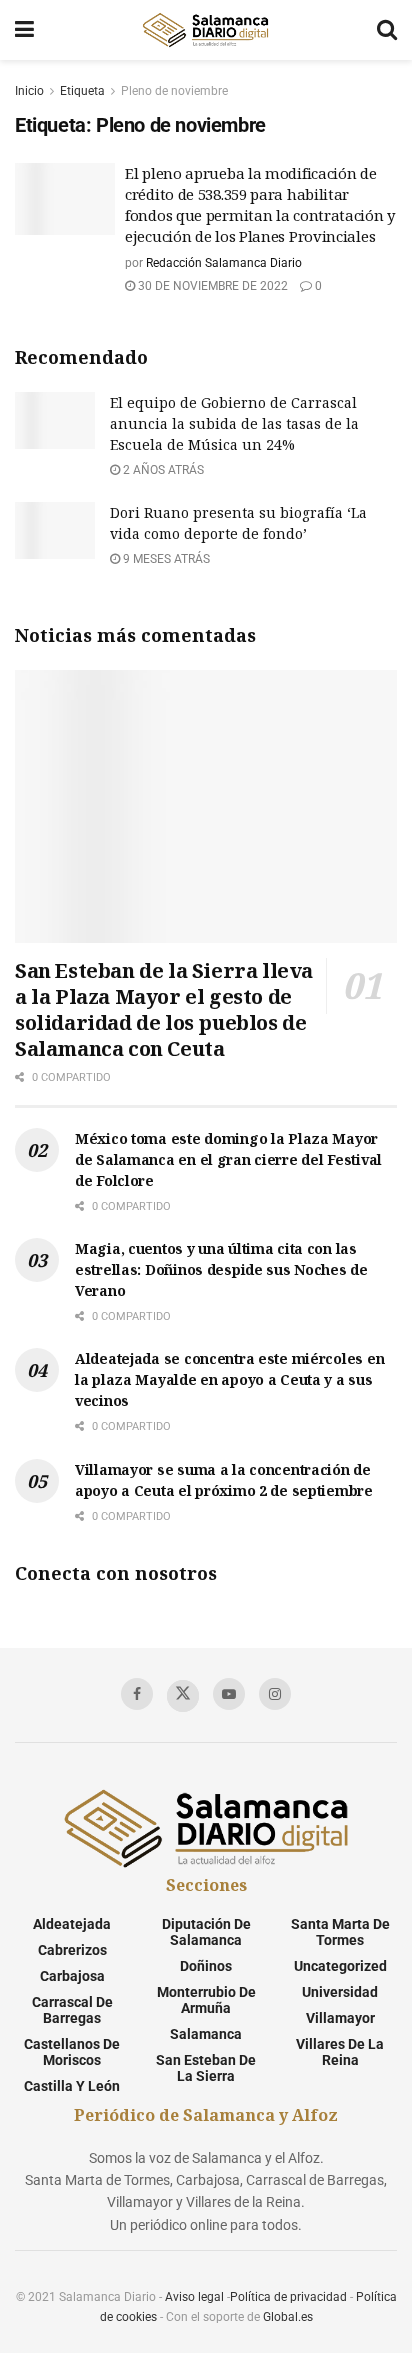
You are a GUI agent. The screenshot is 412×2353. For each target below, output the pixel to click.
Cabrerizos (72, 1950)
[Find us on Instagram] (275, 1694)
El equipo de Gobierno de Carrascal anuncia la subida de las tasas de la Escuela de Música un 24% (234, 423)
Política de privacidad (288, 2297)
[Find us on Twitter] (183, 1696)
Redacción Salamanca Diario (224, 263)
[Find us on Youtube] (229, 1694)
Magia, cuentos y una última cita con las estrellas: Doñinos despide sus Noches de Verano (221, 1269)
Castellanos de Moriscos (72, 2052)
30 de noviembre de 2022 (211, 286)
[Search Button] (387, 30)
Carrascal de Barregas (72, 2010)
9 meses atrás (165, 559)
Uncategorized (340, 1966)
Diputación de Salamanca (206, 1932)
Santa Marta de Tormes (340, 1932)
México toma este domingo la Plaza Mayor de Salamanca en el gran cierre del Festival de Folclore (228, 1159)
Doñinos (206, 1966)
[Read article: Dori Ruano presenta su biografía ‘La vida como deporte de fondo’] (55, 530)
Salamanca (206, 2034)
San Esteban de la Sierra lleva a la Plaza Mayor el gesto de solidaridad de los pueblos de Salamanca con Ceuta (164, 1009)
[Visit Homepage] (205, 30)
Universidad (340, 1992)
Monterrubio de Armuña (206, 2000)
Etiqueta (82, 91)
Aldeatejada (72, 1924)
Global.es (288, 2317)
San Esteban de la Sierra (206, 2068)
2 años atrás (162, 470)
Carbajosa (72, 1976)
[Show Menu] (24, 30)
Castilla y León (72, 2086)
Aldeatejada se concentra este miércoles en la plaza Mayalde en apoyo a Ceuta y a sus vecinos (229, 1379)
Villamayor (340, 2018)
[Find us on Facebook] (137, 1694)
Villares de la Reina (340, 2052)
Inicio (29, 91)
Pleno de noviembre (174, 91)
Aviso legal (194, 2297)
